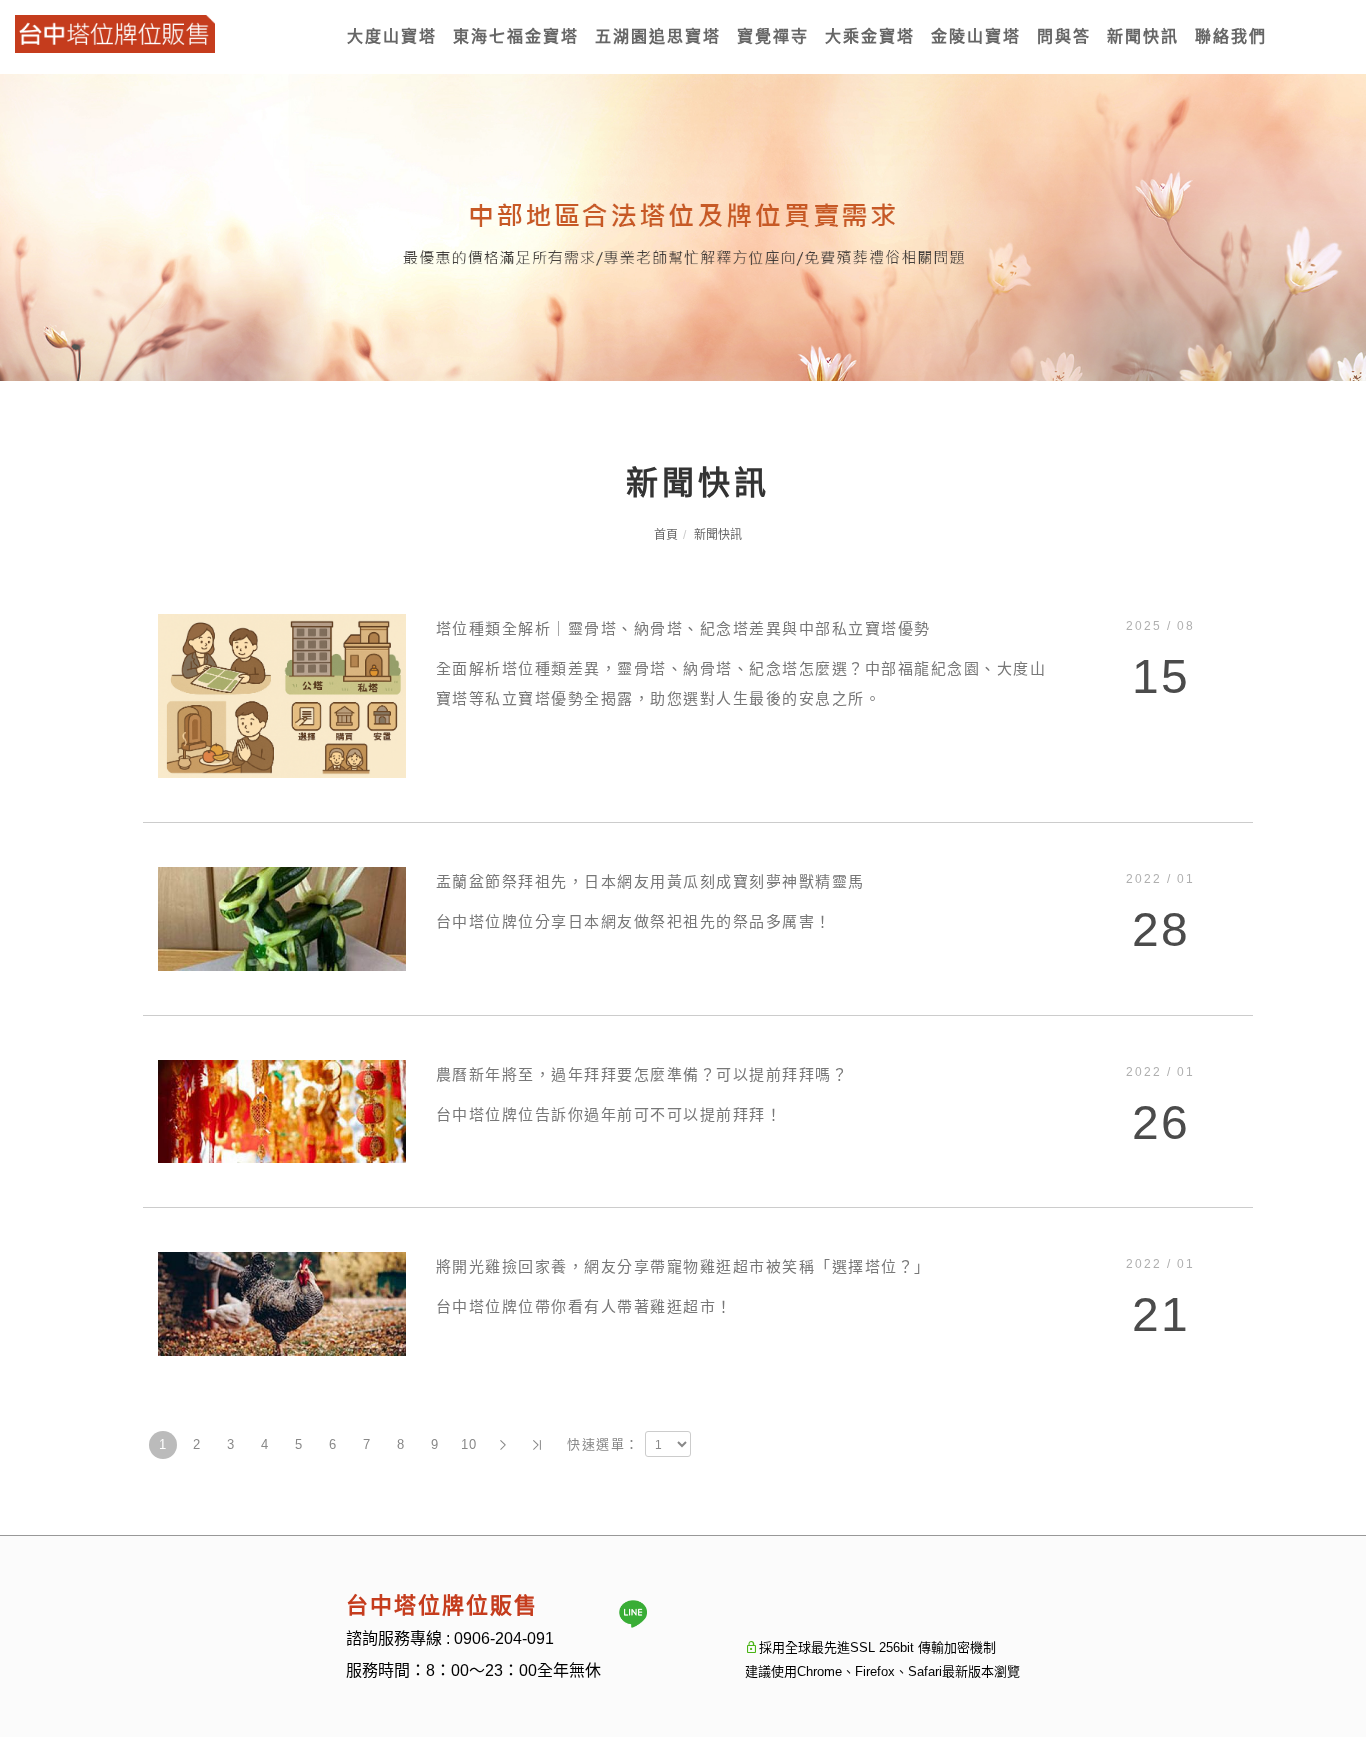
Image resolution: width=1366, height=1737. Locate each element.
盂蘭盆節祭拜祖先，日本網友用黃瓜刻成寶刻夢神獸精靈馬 (650, 881)
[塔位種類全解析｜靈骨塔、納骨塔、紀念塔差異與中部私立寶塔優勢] (282, 694)
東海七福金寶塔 (516, 36)
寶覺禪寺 (773, 36)
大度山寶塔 (392, 36)
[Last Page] (537, 1445)
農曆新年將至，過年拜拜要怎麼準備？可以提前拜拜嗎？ (642, 1074)
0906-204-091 (504, 1638)
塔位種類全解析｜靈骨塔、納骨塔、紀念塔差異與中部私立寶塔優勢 (683, 628)
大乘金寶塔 (870, 36)
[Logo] (115, 32)
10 (469, 1444)
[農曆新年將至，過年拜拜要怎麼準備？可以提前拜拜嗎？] (282, 1110)
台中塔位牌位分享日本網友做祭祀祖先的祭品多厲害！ (634, 921)
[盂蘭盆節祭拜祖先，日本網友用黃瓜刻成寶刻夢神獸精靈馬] (282, 917)
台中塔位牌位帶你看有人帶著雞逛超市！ (584, 1306)
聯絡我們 (1231, 36)
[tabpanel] (683, 227)
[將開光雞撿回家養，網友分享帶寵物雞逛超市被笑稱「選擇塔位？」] (282, 1302)
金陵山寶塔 (976, 36)
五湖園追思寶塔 (658, 36)
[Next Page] (503, 1445)
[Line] (633, 1614)
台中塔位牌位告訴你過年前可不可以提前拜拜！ (609, 1114)
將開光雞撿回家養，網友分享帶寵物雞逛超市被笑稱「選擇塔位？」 (683, 1266)
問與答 (1064, 36)
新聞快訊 (1143, 36)
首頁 (666, 535)
